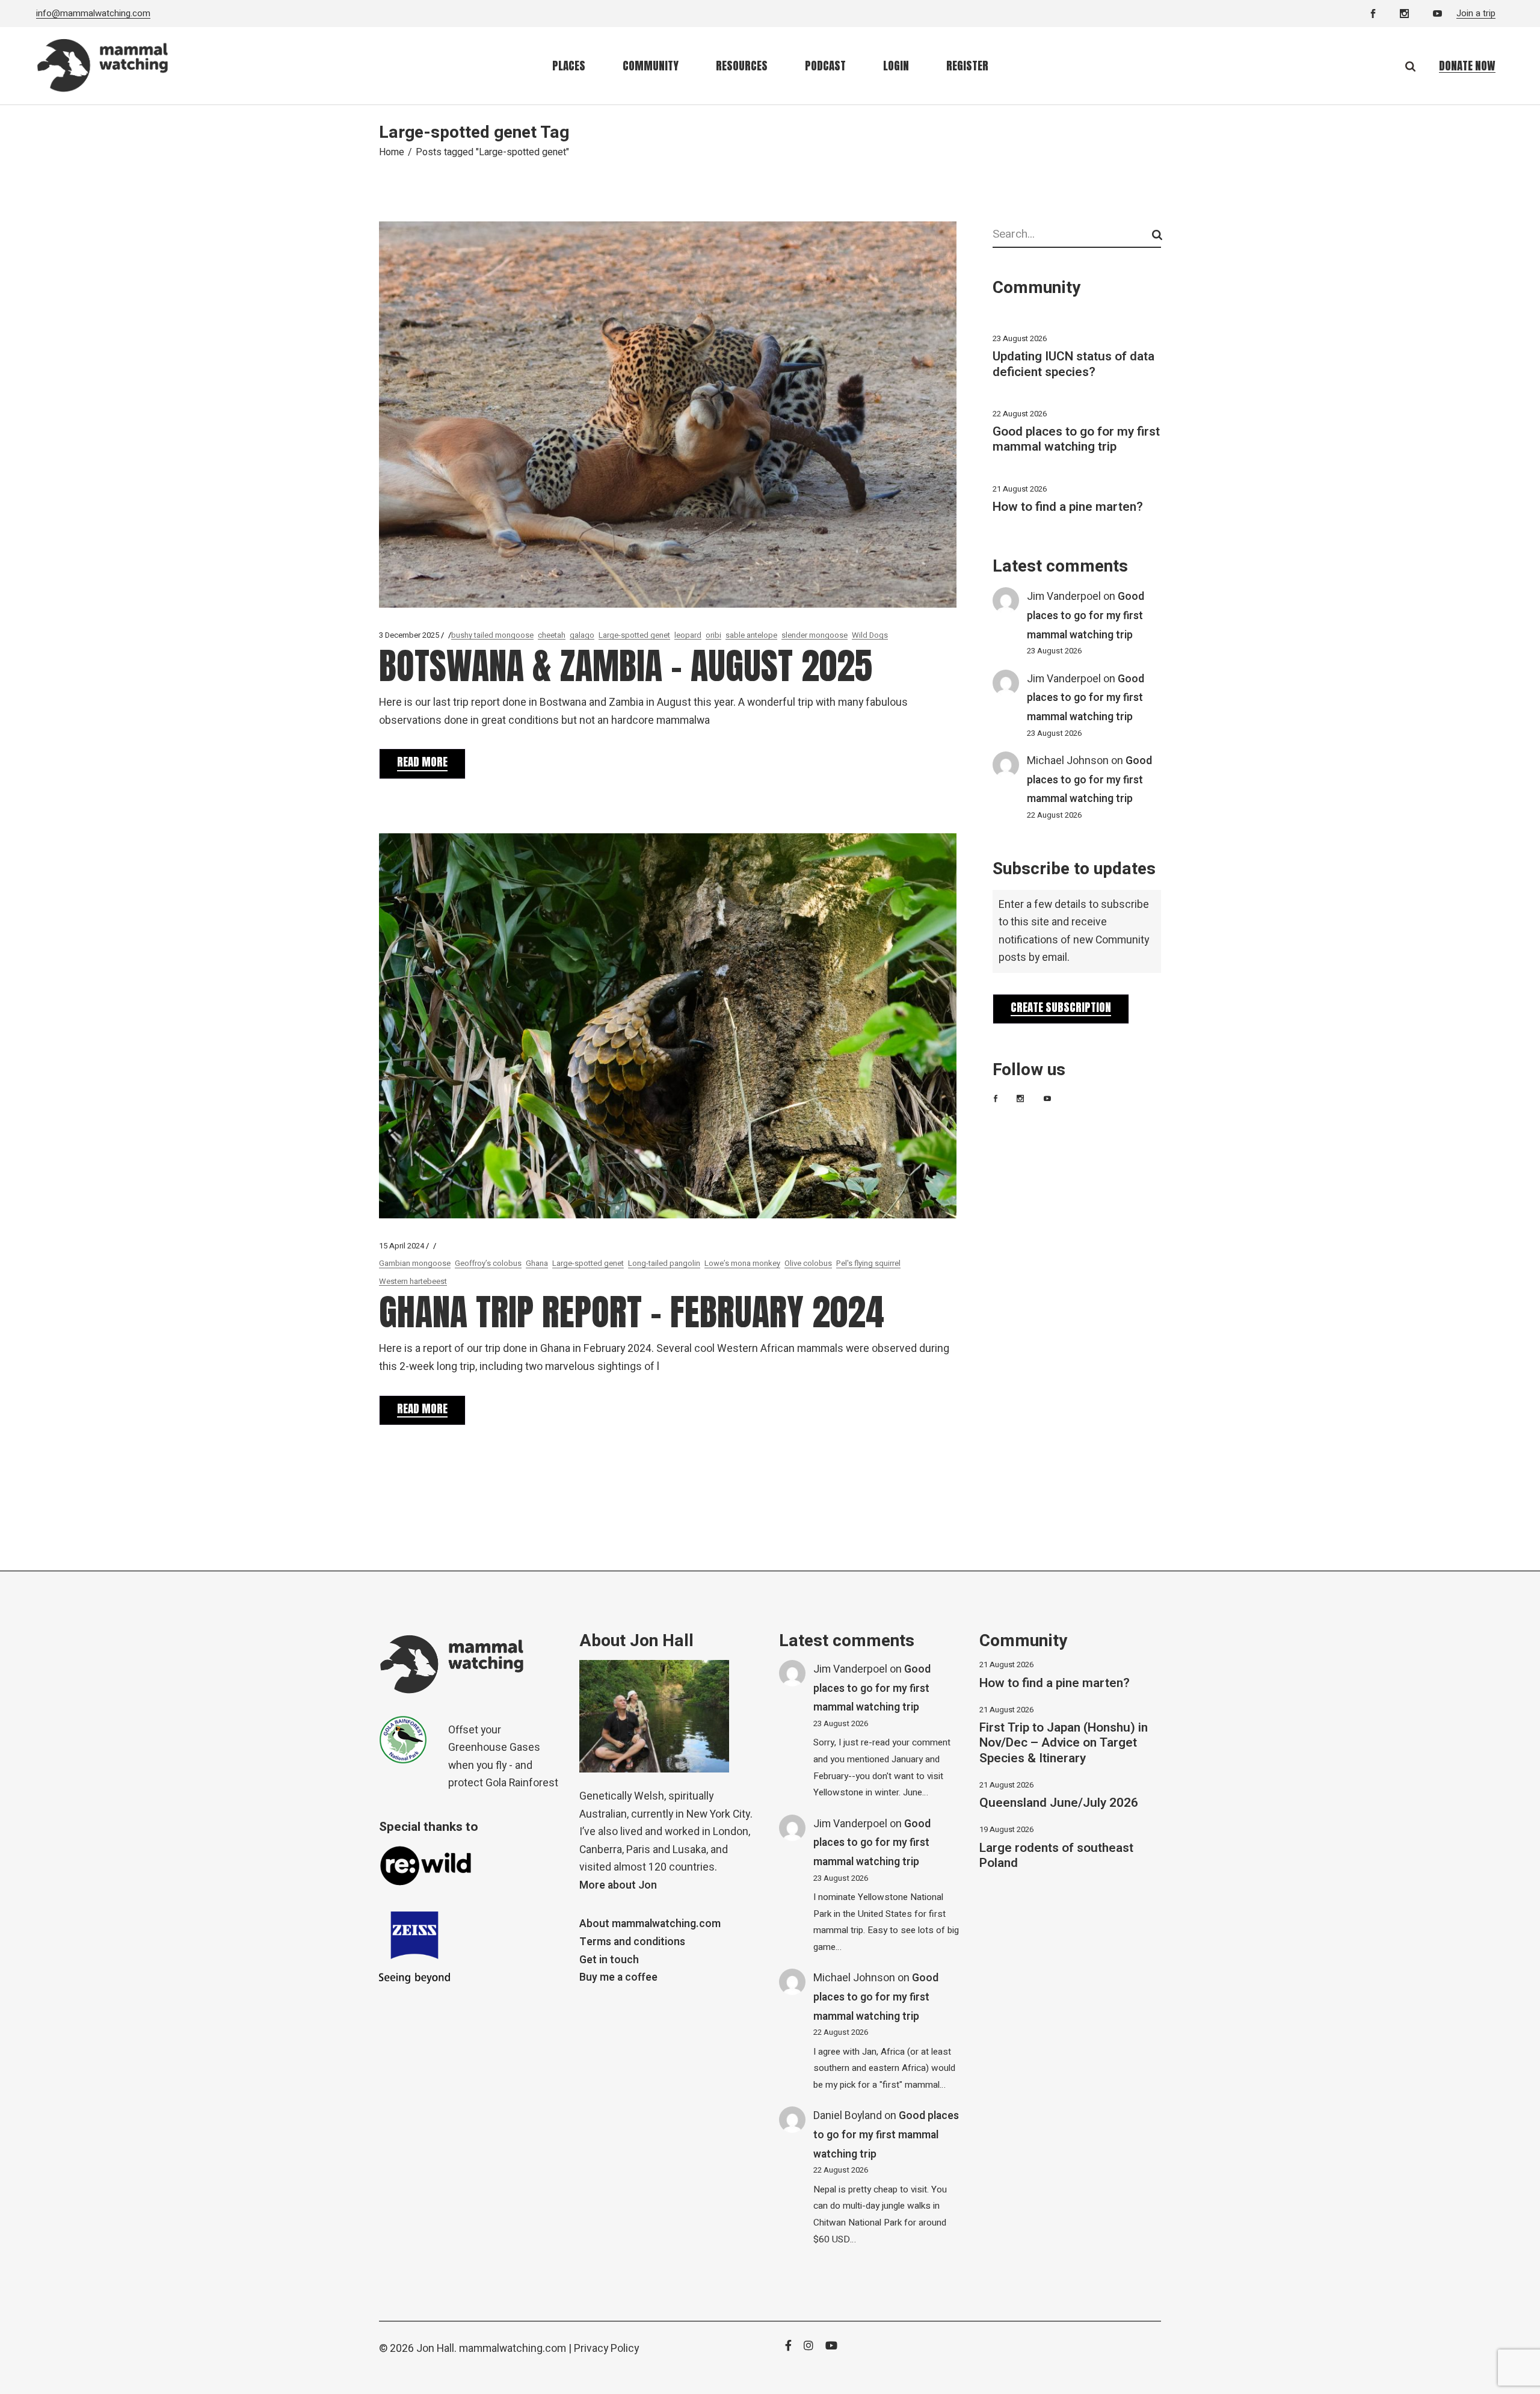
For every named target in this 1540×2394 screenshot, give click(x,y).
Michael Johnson (1068, 761)
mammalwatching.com (513, 2349)
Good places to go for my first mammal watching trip (1076, 439)
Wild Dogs (870, 635)
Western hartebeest (413, 1281)
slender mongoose (815, 635)
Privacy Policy (606, 2349)
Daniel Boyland (848, 2116)
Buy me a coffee (618, 1977)
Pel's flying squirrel (868, 1263)
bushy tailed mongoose (492, 635)
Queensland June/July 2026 (1059, 1803)
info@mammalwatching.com (93, 13)
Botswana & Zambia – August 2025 (626, 666)
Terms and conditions (632, 1942)
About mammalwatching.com (650, 1924)
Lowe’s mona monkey (742, 1263)
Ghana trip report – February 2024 (632, 1312)
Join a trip (1476, 13)
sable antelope (751, 635)
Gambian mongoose (415, 1263)
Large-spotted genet (634, 635)
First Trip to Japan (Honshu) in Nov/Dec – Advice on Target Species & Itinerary (1064, 1743)
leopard (688, 635)
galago (582, 635)
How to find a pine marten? (1068, 507)
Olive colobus (808, 1263)
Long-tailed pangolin (664, 1263)
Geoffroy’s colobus (488, 1263)
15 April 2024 (402, 1246)
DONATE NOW (1467, 66)
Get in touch (609, 1960)
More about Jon (618, 1885)
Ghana (537, 1263)
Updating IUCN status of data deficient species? (1073, 364)
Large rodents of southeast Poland (1056, 1856)
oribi (713, 635)
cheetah (552, 635)
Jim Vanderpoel (1064, 597)
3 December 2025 (409, 635)
